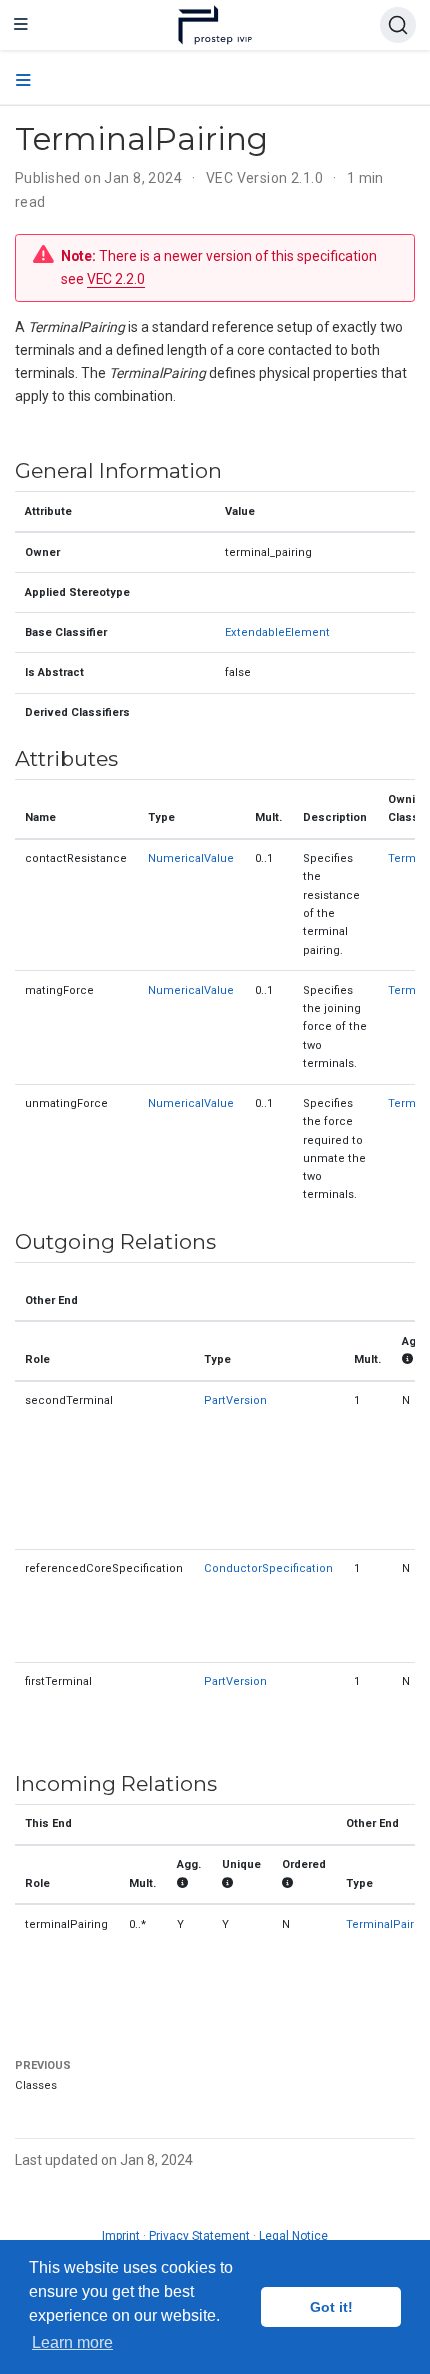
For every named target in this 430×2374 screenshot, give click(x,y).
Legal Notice (293, 2236)
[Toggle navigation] (21, 25)
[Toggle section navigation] (23, 81)
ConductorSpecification (268, 1568)
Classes (36, 2085)
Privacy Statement (199, 2236)
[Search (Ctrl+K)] (398, 25)
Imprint (121, 2236)
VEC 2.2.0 (116, 279)
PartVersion (235, 1400)
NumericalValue (191, 858)
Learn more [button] (72, 2342)
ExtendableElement (277, 632)
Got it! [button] (331, 2307)
